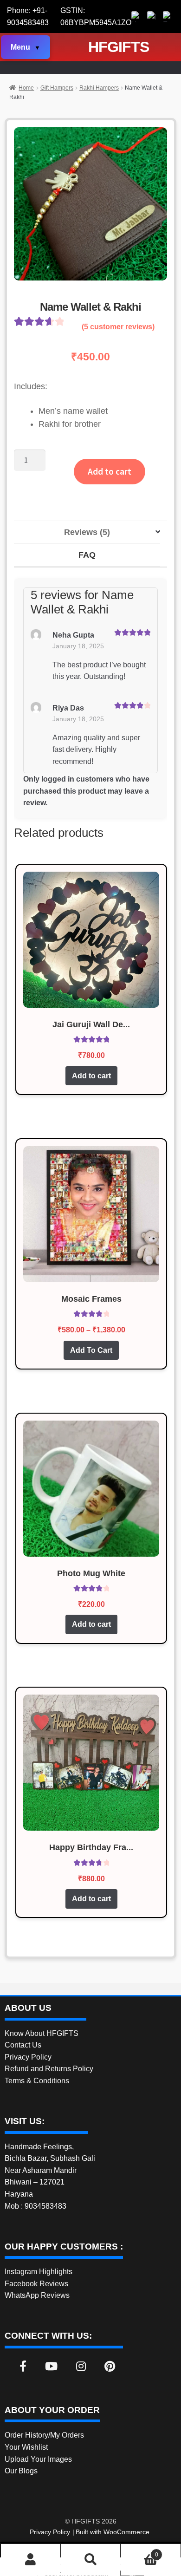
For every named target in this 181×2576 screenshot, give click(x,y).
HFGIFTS (119, 47)
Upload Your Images (38, 2459)
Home (26, 88)
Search (90, 2560)
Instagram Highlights (39, 2272)
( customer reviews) (118, 327)
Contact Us (23, 2045)
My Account (31, 2560)
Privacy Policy (28, 2057)
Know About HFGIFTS (42, 2033)
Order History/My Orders (44, 2435)
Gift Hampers (57, 88)
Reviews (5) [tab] (87, 532)
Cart (139, 2552)
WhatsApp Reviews (37, 2295)
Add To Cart (91, 1350)
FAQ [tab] (87, 555)
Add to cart (110, 471)
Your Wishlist (26, 2447)
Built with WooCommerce (113, 2532)
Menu (20, 47)
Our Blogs (21, 2471)
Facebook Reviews (36, 2284)
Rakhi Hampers (99, 88)
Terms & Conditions (37, 2081)
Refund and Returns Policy (49, 2069)
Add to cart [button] (91, 1076)
